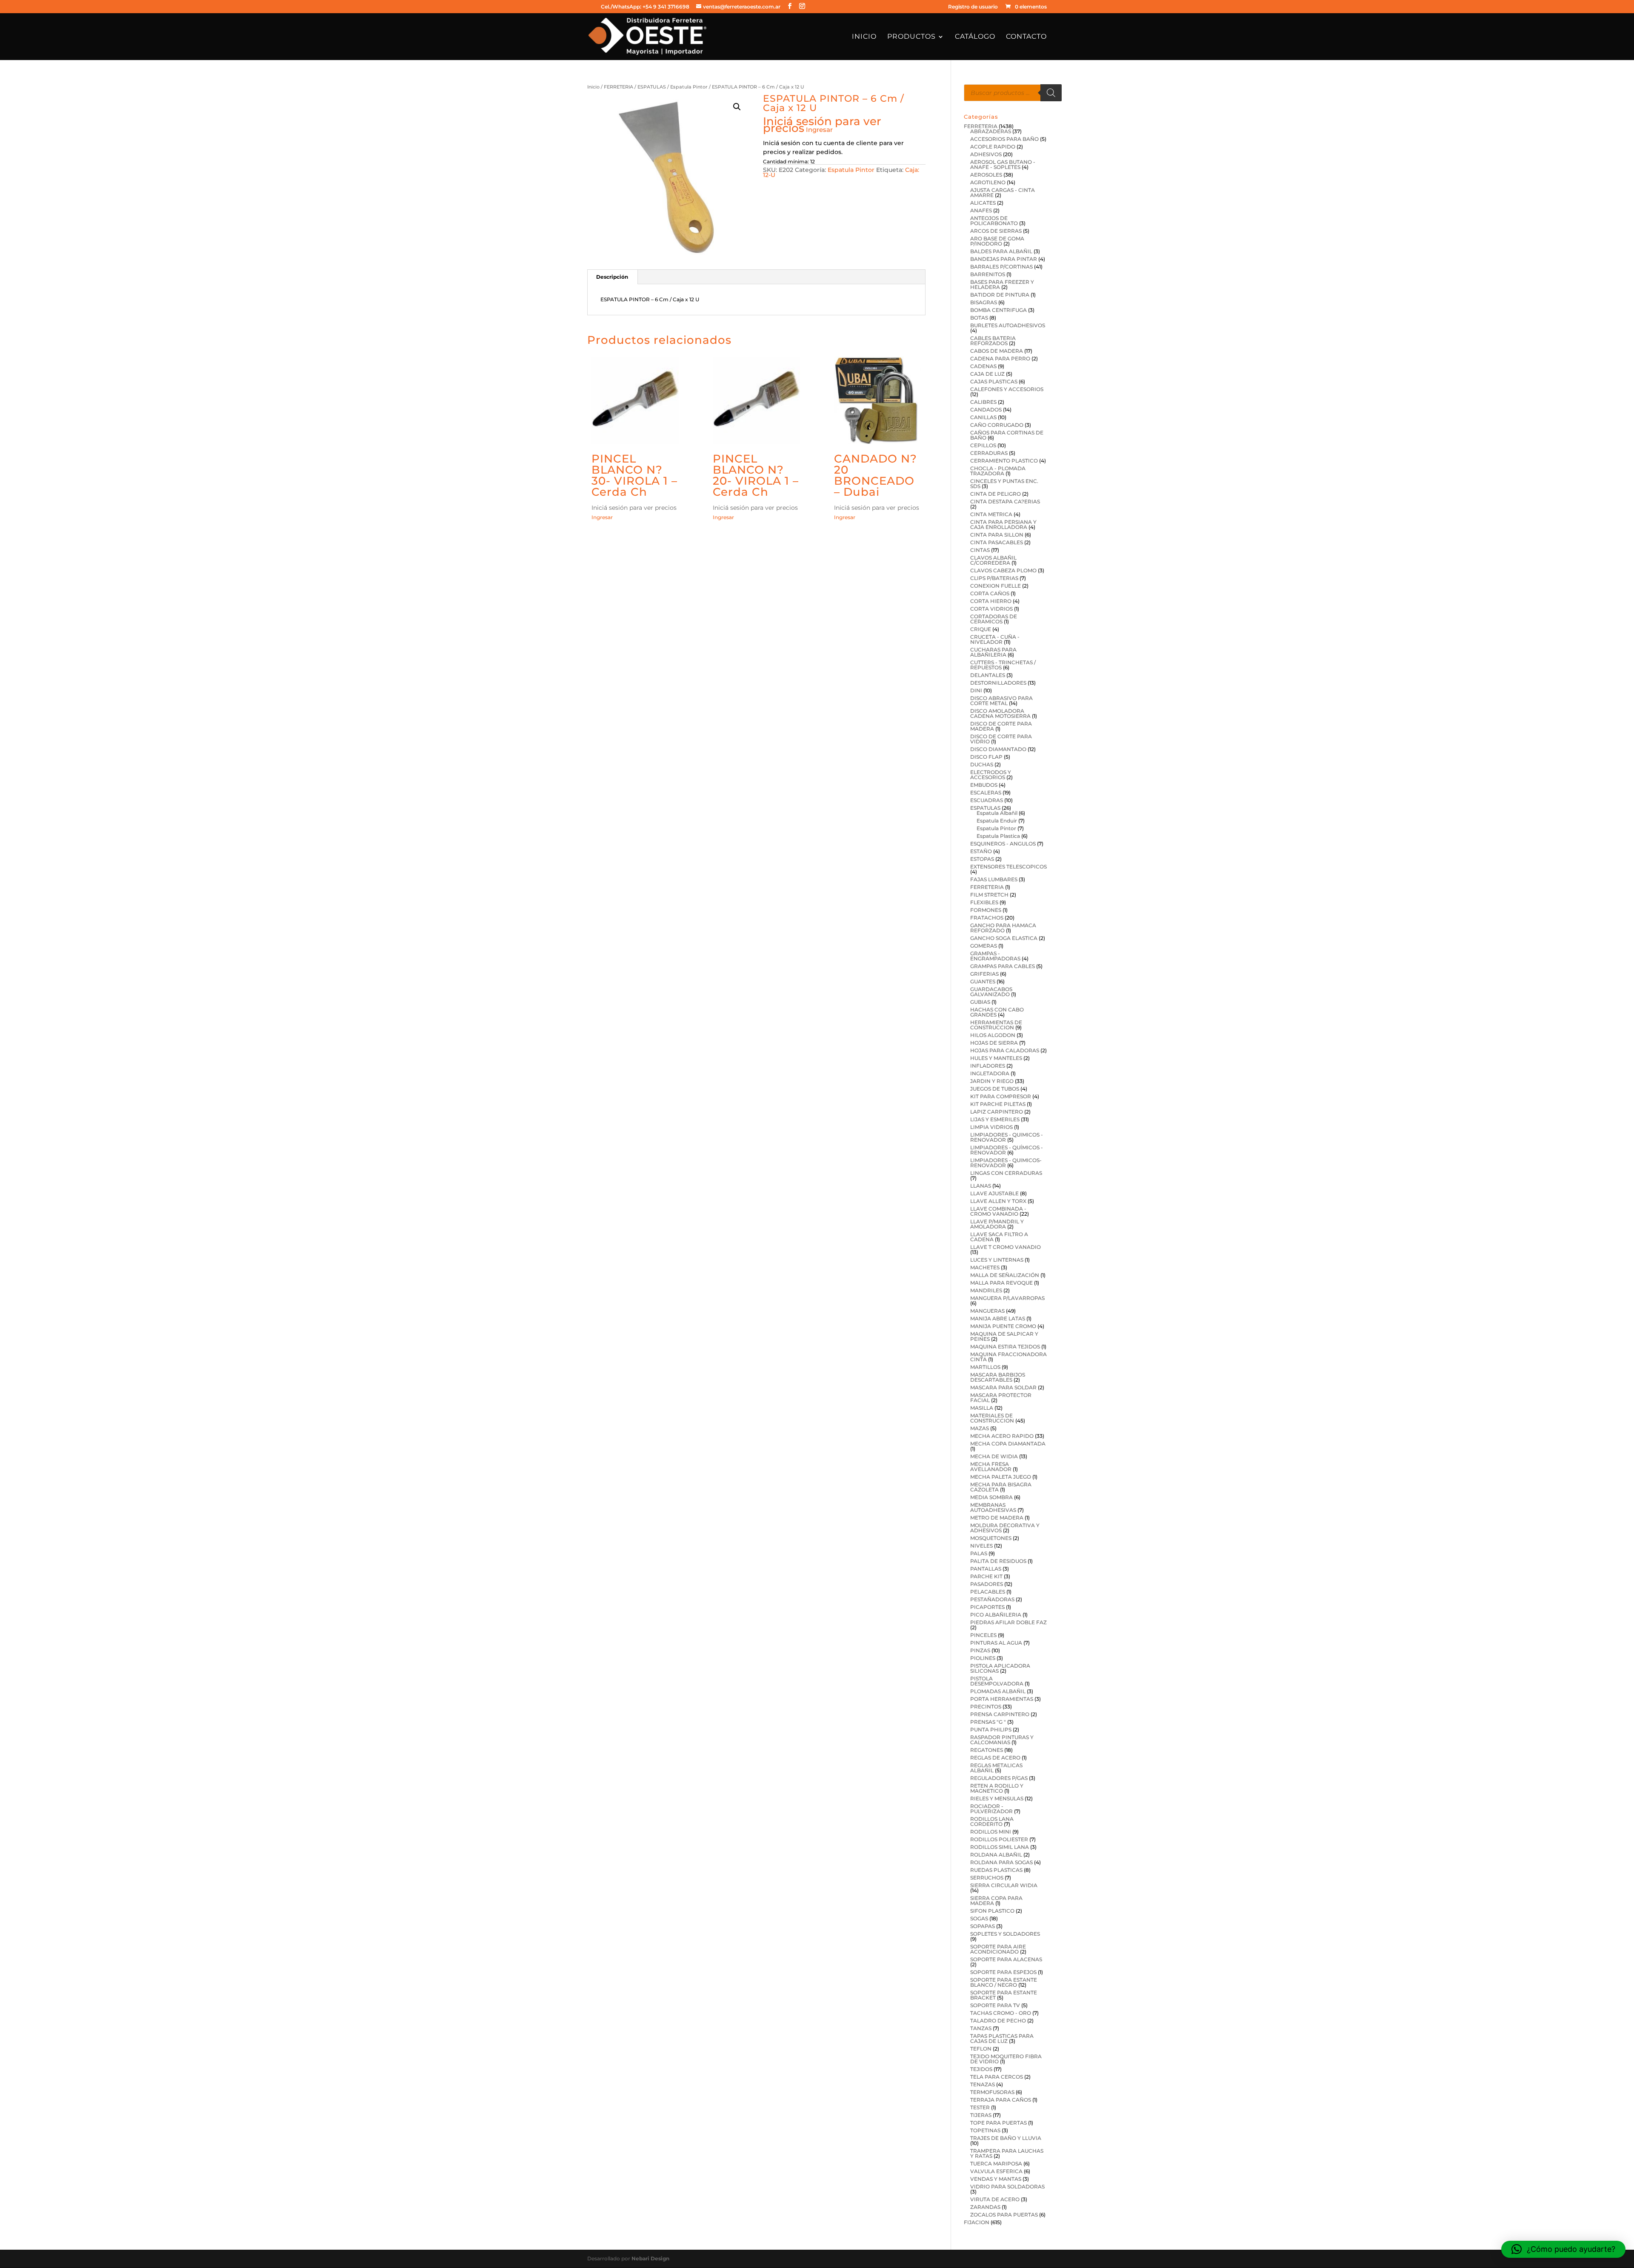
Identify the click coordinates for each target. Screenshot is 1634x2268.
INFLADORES (988, 1066)
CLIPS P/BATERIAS (994, 578)
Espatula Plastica (998, 836)
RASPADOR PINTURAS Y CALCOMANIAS (1002, 1740)
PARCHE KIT (986, 1576)
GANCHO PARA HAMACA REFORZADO (1003, 928)
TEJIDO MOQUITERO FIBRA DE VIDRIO (1006, 2059)
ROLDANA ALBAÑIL (996, 1855)
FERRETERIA (618, 87)
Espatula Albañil (997, 813)
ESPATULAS (652, 87)
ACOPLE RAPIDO (993, 147)
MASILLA (982, 1408)
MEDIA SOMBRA (991, 1497)
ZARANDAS (985, 2207)
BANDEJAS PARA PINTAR (1004, 259)
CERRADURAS (989, 453)
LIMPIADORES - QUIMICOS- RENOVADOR (1006, 1163)
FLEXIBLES (984, 902)
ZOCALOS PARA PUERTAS (1004, 2215)
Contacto (1026, 37)
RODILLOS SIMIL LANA (1000, 1847)
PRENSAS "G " (988, 1722)
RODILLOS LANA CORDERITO (992, 1821)
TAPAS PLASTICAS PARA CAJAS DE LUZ (1002, 2038)
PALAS (979, 1553)
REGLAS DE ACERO (995, 1758)
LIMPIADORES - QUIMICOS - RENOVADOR (1007, 1137)
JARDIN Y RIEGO (992, 1081)
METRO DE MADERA (997, 1518)
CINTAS (980, 550)
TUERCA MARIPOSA (996, 2164)
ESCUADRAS (987, 800)
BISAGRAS (984, 302)
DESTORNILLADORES (998, 683)
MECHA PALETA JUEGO (1001, 1477)
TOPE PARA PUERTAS (998, 2123)
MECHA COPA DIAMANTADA (1008, 1444)
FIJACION (977, 2222)
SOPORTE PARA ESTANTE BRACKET (1004, 1995)
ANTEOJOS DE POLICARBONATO (994, 221)
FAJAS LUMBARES (994, 879)
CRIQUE (981, 629)
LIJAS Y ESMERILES (995, 1119)
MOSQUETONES (991, 1538)
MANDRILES (986, 1290)
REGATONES (987, 1750)
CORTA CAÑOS (990, 593)
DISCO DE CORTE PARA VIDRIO (1001, 739)
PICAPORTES (987, 1607)
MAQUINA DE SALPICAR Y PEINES (1004, 1336)
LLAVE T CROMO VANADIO (1006, 1247)
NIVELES (981, 1546)
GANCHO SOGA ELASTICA (1004, 938)
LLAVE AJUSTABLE (994, 1193)
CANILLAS (983, 417)
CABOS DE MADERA (997, 351)
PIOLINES (983, 1658)
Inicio (864, 37)
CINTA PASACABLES (997, 542)
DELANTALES (988, 675)
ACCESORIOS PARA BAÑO (1004, 139)
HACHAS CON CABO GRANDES (997, 1012)
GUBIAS (980, 1002)
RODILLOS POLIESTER (999, 1839)
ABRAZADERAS (991, 131)
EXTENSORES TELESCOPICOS (1008, 867)
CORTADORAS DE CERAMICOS (994, 619)
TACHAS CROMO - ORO (1001, 2013)
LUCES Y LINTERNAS (997, 1260)
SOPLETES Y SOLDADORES (1005, 1934)
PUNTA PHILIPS (991, 1730)
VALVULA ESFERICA (996, 2171)
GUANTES (983, 981)
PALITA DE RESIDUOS (998, 1561)
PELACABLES (988, 1592)
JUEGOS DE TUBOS (995, 1089)
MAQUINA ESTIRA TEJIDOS (1005, 1347)
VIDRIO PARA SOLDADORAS (1007, 2187)
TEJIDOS (981, 2069)
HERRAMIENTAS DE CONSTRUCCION (996, 1025)
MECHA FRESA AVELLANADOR (991, 1467)
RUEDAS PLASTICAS (996, 1870)
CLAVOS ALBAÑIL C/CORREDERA (993, 560)
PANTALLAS (986, 1569)
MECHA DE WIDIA (994, 1456)
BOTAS (979, 318)
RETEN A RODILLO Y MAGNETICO (997, 1788)
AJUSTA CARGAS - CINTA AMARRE (1003, 193)
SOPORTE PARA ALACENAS (1006, 1959)
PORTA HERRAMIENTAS (1002, 1699)
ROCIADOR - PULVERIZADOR (991, 1809)
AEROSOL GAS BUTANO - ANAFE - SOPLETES (1003, 164)
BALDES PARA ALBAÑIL (1001, 251)
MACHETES (985, 1267)
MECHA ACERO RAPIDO (1002, 1436)
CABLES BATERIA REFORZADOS (993, 341)
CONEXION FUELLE (996, 586)
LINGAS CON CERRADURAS (1006, 1173)
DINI (976, 690)
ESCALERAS (986, 793)
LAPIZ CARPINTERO (997, 1112)
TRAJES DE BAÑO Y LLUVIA (1006, 2138)
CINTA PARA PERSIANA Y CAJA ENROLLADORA (1003, 524)
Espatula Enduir (997, 821)
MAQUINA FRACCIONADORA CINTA (1008, 1357)
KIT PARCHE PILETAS (998, 1104)
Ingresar (819, 130)
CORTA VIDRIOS (991, 609)
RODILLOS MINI (991, 1832)
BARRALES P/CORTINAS (1001, 267)
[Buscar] (1051, 93)
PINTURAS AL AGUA (996, 1643)
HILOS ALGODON (993, 1035)
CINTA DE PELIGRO (996, 494)
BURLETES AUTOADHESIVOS (1008, 325)
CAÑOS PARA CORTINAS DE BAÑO (1007, 435)
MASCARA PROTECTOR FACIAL (1001, 1398)
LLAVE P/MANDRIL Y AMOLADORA (997, 1224)
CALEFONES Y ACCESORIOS (1007, 389)
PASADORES (987, 1584)
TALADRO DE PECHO (998, 2021)
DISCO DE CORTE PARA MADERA (1001, 726)
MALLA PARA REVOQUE (1001, 1283)
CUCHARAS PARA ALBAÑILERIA (993, 652)
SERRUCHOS (987, 1878)
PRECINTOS (986, 1707)
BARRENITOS (988, 274)
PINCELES (983, 1635)
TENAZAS (983, 2084)
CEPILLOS (983, 445)
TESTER (980, 2107)
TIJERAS (981, 2115)
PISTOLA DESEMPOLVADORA (997, 1681)
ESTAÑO (981, 851)
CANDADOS (986, 410)
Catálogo (975, 37)
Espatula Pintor (689, 87)
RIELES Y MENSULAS (997, 1798)
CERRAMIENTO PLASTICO (1004, 461)
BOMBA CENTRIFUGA (998, 310)
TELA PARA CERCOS (997, 2077)
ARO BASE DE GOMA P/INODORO (997, 241)
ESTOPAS (982, 859)
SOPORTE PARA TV (995, 2005)
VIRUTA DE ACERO (995, 2199)
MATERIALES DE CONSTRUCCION (992, 1418)
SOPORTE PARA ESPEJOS (1003, 1972)
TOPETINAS (985, 2130)
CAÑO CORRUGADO (997, 425)
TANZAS (981, 2028)
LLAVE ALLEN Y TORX (998, 1201)
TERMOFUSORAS (992, 2092)
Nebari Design (650, 2258)
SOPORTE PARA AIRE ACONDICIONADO (998, 1949)
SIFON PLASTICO (992, 1911)
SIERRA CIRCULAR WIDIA (1004, 1885)
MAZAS (980, 1428)
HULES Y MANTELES (996, 1058)
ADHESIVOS (986, 154)
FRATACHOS (987, 918)
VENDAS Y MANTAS (996, 2179)
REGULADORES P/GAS (999, 1778)
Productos (911, 37)
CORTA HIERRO (991, 601)
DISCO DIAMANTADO (998, 749)
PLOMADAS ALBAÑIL (998, 1691)
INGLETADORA (990, 1073)
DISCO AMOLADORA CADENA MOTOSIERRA (1000, 713)
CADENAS (983, 366)
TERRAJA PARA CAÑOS (1001, 2100)
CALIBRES (983, 402)
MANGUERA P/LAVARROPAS (1007, 1298)
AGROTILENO (988, 182)
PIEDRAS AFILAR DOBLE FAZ (1008, 1622)
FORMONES (986, 910)
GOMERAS (984, 946)
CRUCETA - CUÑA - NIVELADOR (995, 639)
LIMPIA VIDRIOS (991, 1127)
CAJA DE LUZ (987, 374)
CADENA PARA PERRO (1000, 358)
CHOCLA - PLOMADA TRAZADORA (998, 471)
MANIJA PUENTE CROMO (1003, 1326)
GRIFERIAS (984, 974)
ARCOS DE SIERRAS (996, 231)
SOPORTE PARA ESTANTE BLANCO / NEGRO (1004, 1982)
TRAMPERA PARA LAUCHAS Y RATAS (1007, 2153)
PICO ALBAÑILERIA (996, 1615)
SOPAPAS (983, 1926)
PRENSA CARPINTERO (1000, 1714)
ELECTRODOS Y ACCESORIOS (991, 775)
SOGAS (979, 1918)
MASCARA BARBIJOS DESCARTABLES (998, 1377)
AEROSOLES (986, 175)
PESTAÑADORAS (992, 1599)
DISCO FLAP (986, 757)
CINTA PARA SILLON (997, 535)
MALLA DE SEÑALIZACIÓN (1005, 1275)
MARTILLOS (985, 1367)
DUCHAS (982, 764)
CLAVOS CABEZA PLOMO (1003, 570)
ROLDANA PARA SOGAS (1001, 1862)
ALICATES (983, 203)
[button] (737, 107)
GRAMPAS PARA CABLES (1003, 966)
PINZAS (980, 1650)
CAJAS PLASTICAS (994, 381)
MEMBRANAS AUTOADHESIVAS (993, 1507)
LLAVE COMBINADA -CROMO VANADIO (998, 1211)
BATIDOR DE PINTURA (1000, 295)
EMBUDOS (984, 785)
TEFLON (981, 2049)
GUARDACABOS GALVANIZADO (991, 992)
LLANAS (981, 1186)
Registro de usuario (973, 7)
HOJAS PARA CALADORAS (1005, 1050)
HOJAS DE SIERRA (994, 1043)
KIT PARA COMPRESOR (1001, 1096)
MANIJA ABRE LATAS (998, 1318)
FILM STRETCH (989, 895)
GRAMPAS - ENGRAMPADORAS (995, 956)
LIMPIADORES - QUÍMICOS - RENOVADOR (1007, 1150)
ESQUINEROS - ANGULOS (1003, 844)
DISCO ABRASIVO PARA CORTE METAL (1001, 701)
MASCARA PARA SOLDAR (1003, 1387)
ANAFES (981, 210)
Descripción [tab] (612, 277)
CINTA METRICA (991, 514)
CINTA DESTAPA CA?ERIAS (1005, 501)
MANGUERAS (987, 1311)
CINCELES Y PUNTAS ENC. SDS (1004, 484)
